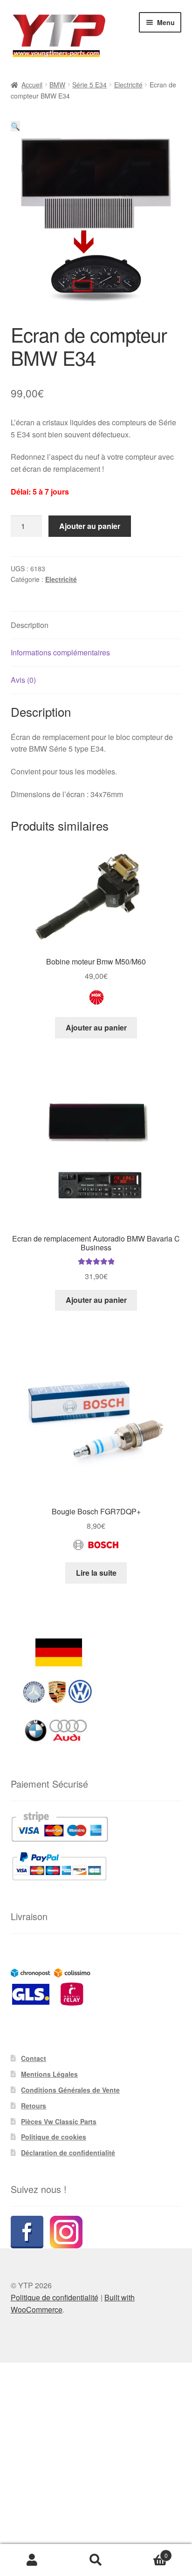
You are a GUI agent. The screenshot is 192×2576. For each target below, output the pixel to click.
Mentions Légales (49, 2074)
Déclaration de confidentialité (68, 2153)
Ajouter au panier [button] (96, 1027)
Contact (34, 2058)
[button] (15, 126)
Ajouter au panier (90, 526)
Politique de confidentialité (55, 2297)
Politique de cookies (54, 2137)
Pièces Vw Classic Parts (59, 2121)
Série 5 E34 (89, 85)
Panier (148, 2552)
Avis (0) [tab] (23, 680)
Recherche (96, 2560)
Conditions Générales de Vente (70, 2090)
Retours (34, 2106)
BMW (57, 85)
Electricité (128, 85)
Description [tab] (30, 625)
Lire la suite (96, 1573)
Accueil (32, 85)
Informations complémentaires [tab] (60, 652)
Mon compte (32, 2560)
